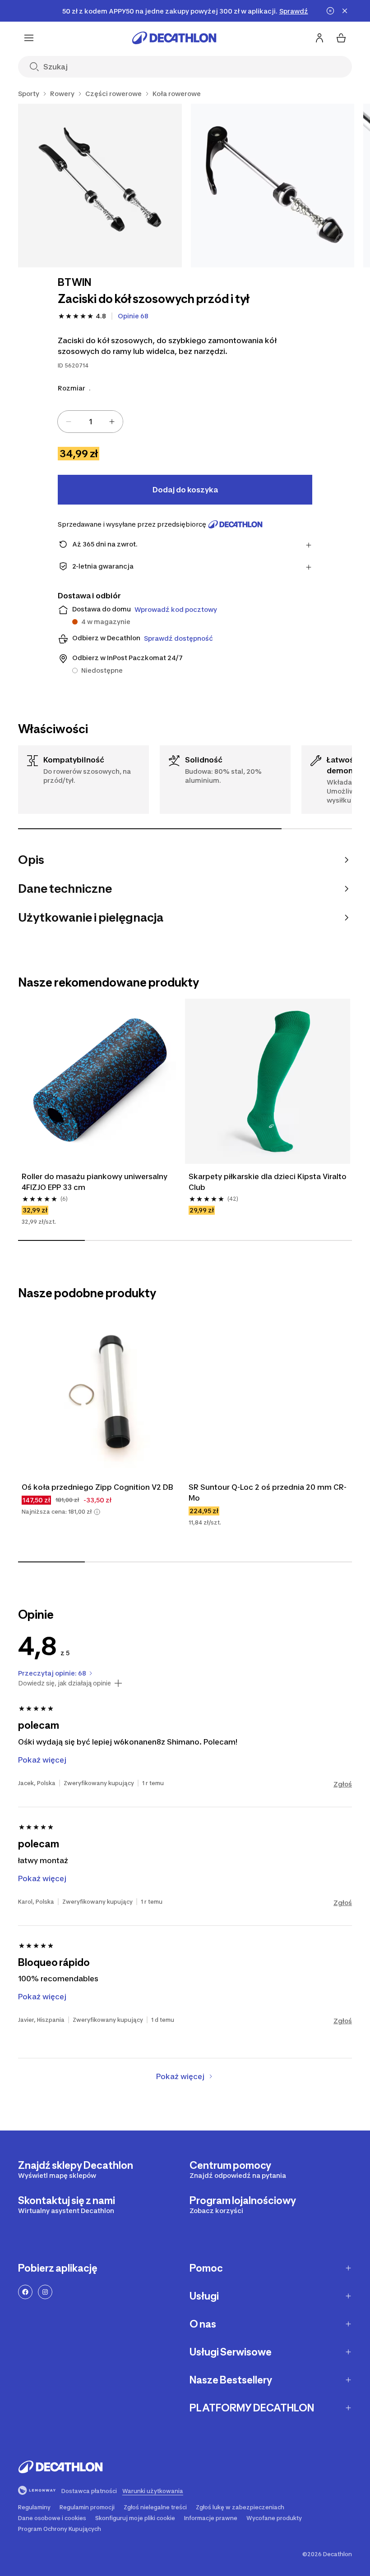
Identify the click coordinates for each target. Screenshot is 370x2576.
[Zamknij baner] (345, 11)
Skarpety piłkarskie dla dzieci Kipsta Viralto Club (268, 1182)
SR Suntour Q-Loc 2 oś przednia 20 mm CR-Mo (268, 1492)
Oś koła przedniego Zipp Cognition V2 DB (97, 1487)
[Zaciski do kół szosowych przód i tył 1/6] (100, 186)
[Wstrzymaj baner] (330, 11)
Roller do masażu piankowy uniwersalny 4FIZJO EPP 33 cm (95, 1182)
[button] (97, 1512)
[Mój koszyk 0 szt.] (341, 38)
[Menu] (29, 38)
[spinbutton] (90, 422)
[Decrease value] (69, 422)
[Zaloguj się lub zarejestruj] (319, 38)
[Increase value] (112, 422)
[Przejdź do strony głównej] (174, 38)
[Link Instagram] (45, 2292)
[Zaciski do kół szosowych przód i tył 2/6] (273, 186)
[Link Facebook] (25, 2292)
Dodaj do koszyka (185, 490)
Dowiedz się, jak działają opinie (65, 1683)
